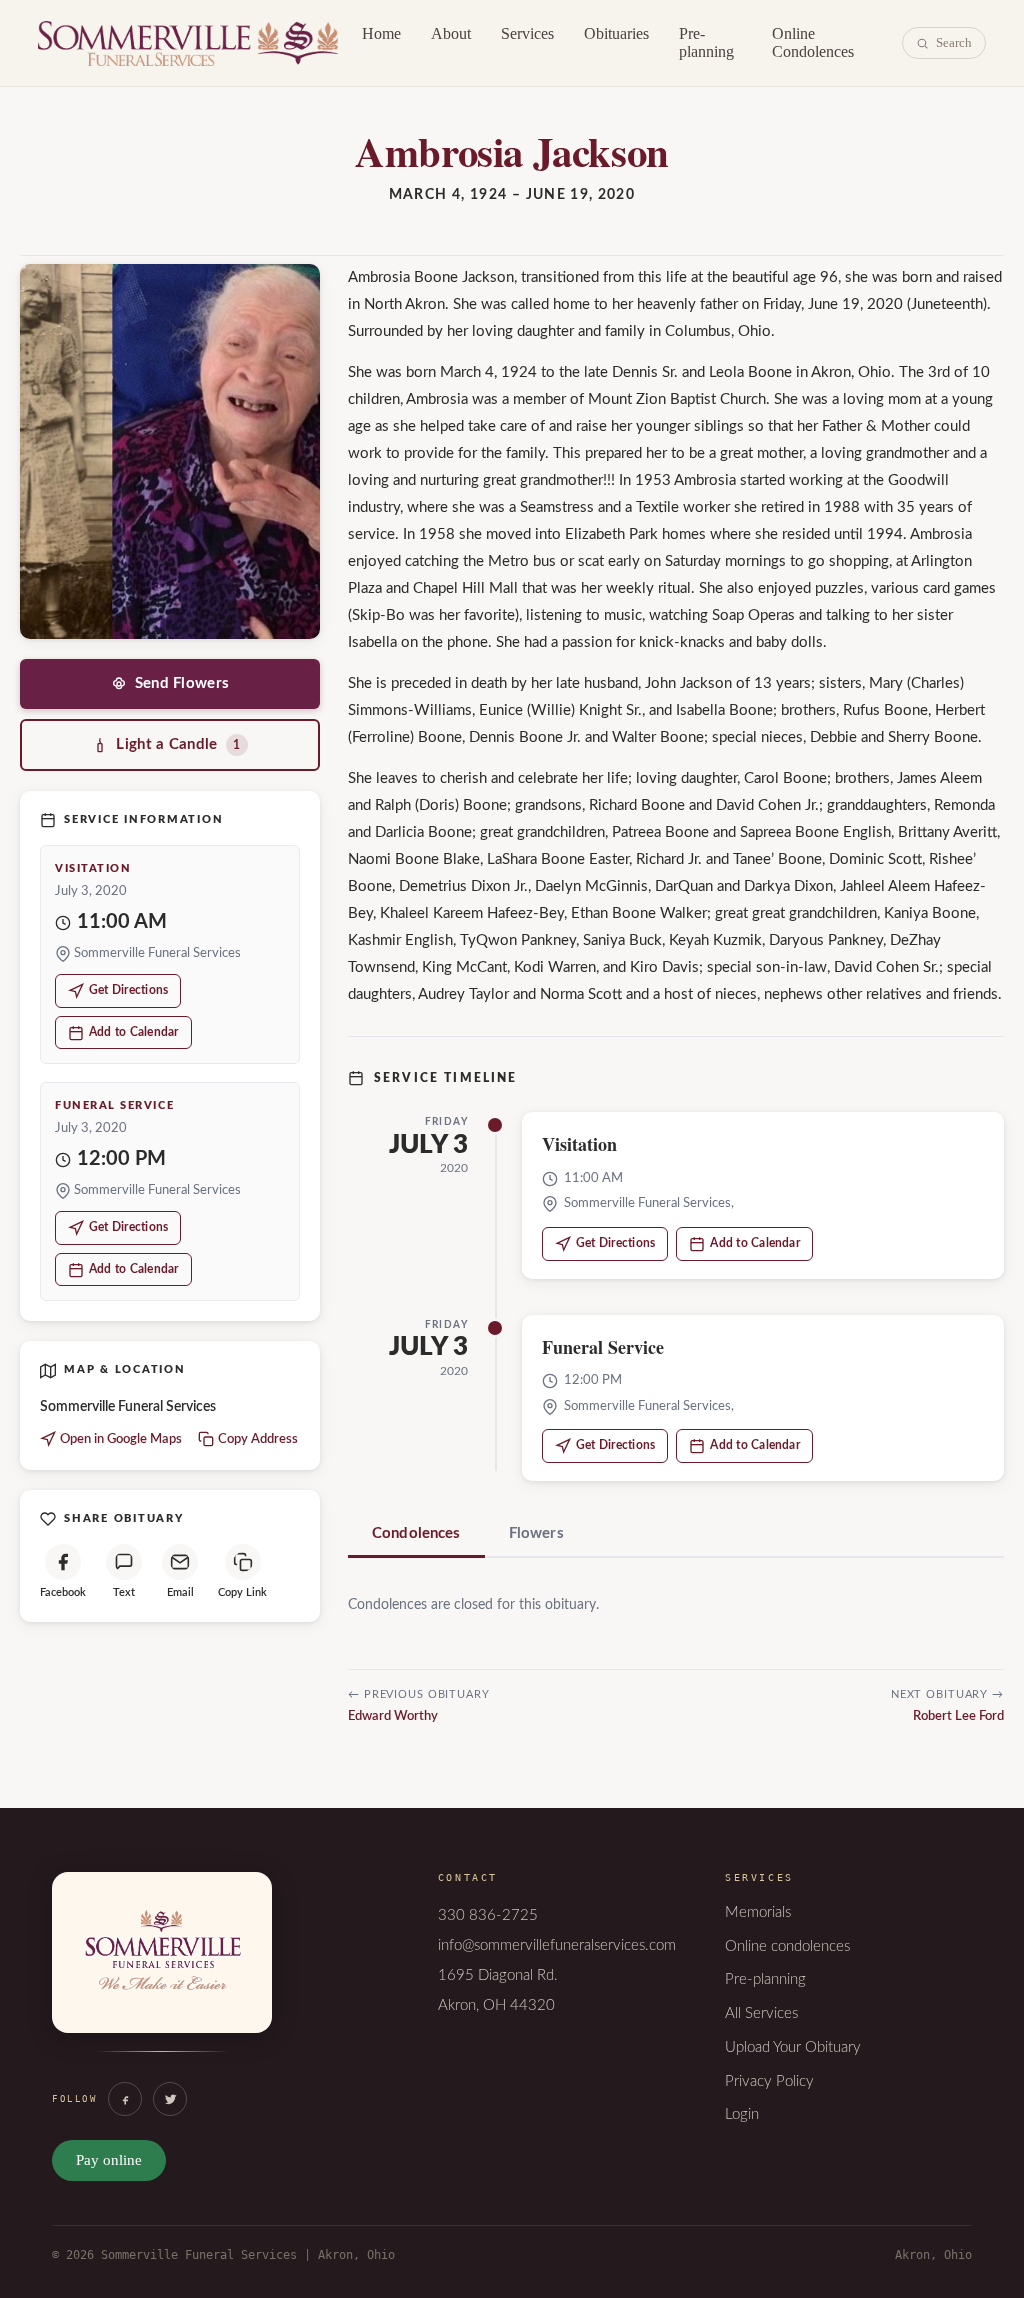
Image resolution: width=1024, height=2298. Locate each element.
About (451, 33)
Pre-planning (706, 42)
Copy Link (242, 1592)
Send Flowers (182, 683)
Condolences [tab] (416, 1533)
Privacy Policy (769, 2081)
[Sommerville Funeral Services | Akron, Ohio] (162, 1973)
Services (527, 33)
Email (180, 1592)
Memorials (758, 1912)
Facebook (63, 1592)
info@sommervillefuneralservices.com (557, 1945)
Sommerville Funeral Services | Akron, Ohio (188, 43)
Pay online (109, 2160)
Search (954, 42)
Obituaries (616, 33)
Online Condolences (813, 42)
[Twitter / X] (170, 2099)
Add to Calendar (134, 1032)
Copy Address (258, 1439)
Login (742, 2114)
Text (124, 1592)
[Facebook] (125, 2099)
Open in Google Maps (121, 1439)
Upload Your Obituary (793, 2047)
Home (381, 33)
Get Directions (128, 990)
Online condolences (787, 1946)
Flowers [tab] (536, 1533)
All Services (761, 2013)
